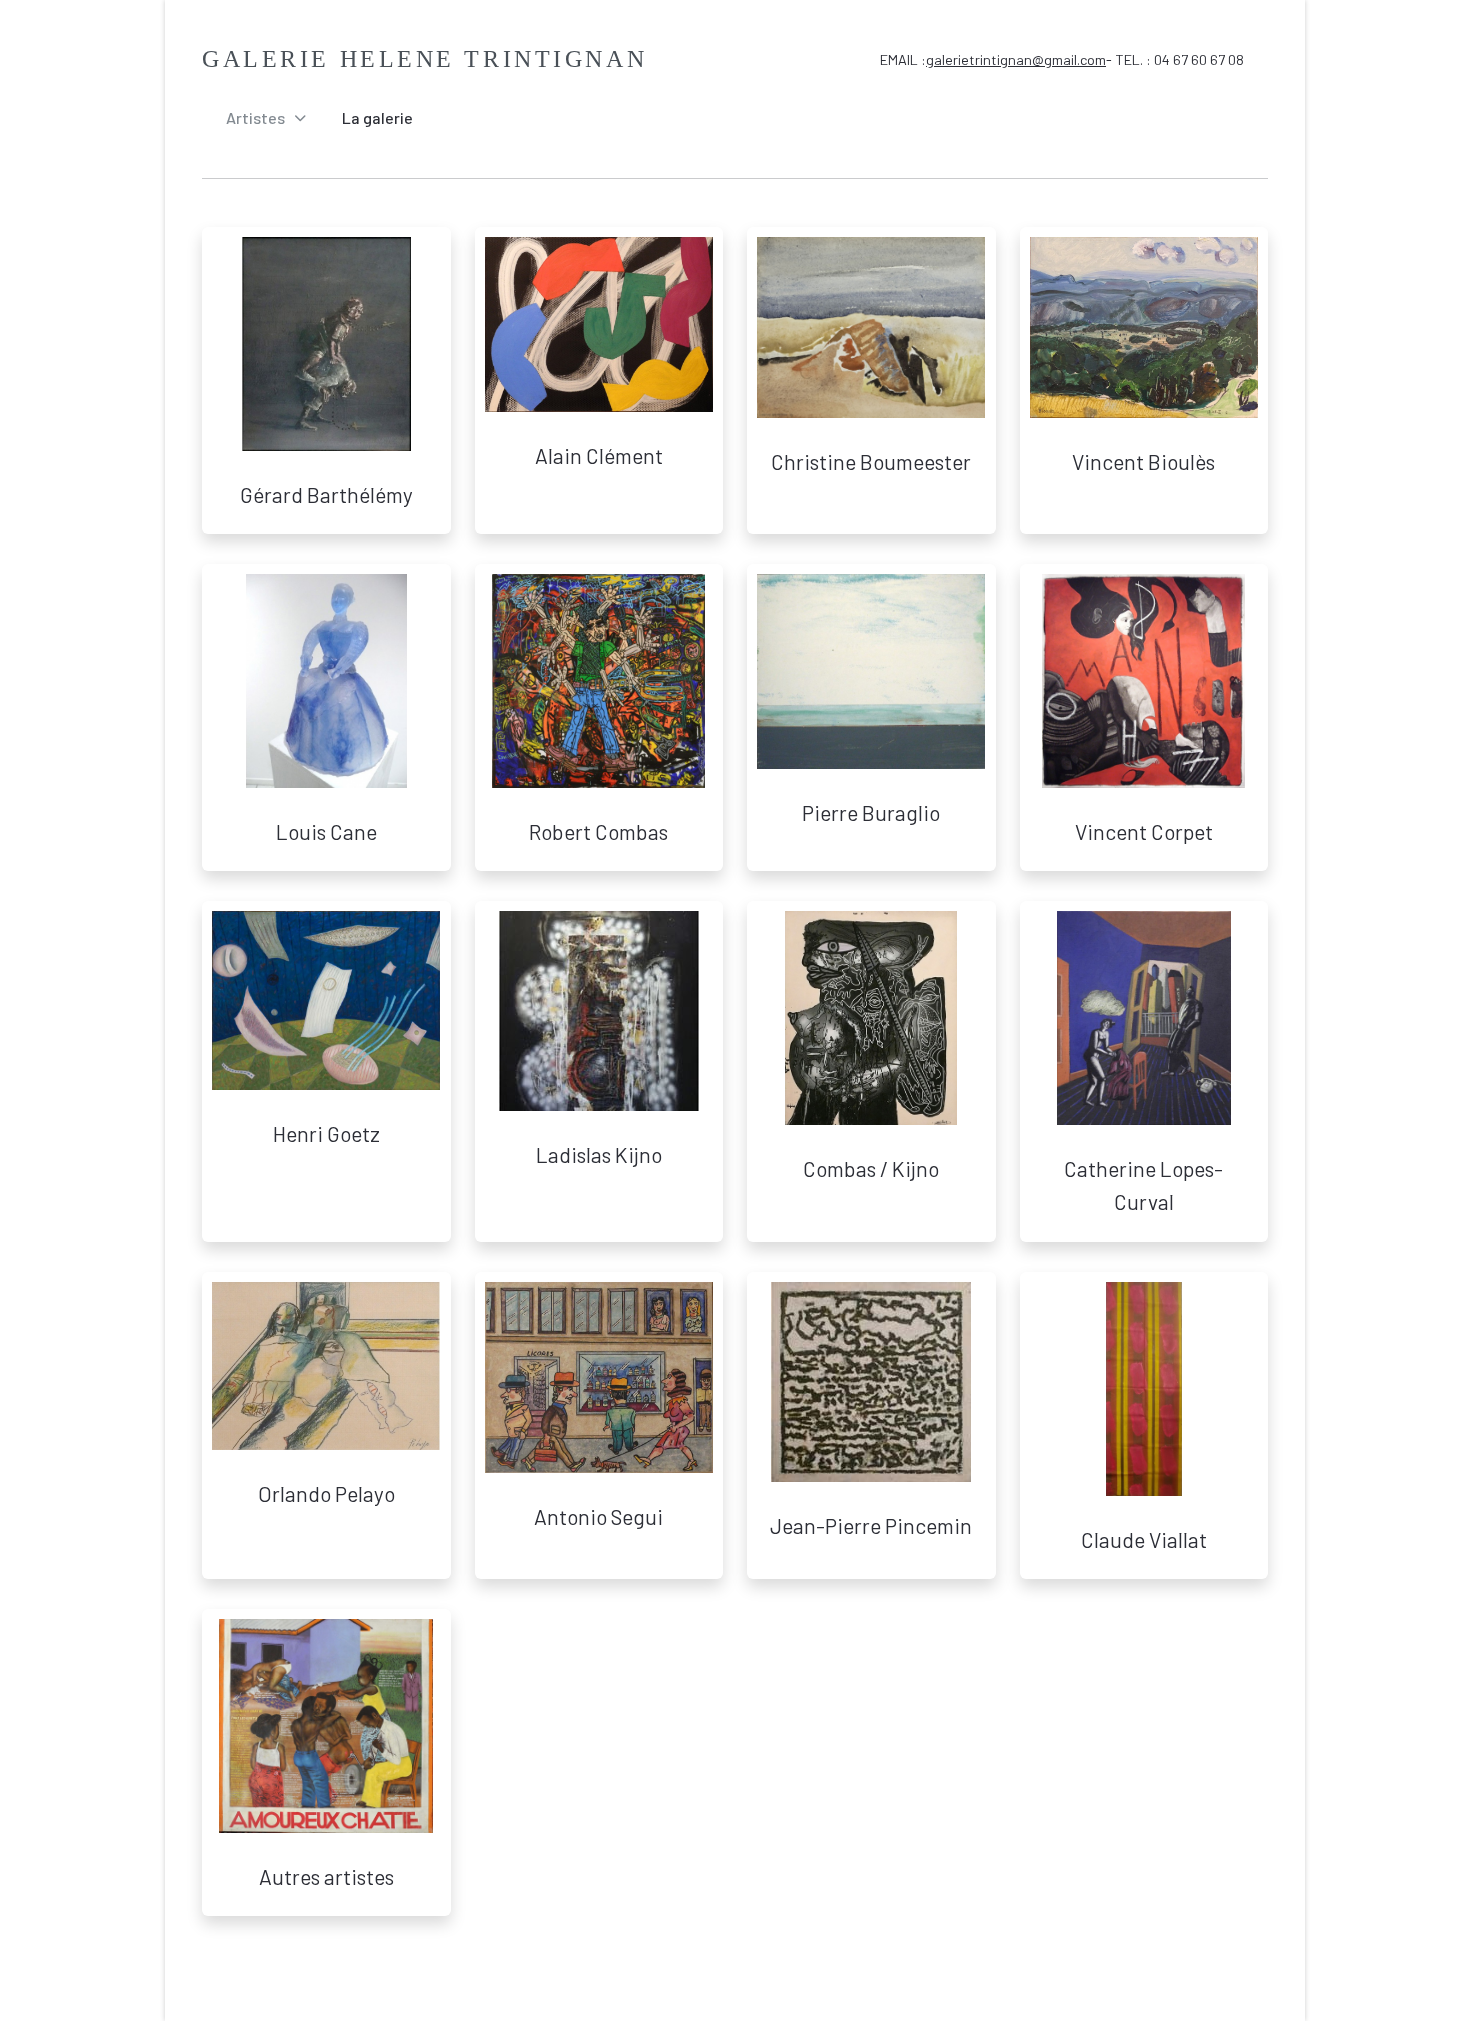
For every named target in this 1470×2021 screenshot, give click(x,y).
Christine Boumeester (871, 461)
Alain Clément (599, 455)
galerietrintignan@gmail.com (1016, 59)
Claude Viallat (1144, 1539)
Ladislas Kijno (599, 1154)
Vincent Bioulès (1143, 461)
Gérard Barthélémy (326, 494)
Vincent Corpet (1144, 831)
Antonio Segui (598, 1516)
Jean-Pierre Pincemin (871, 1525)
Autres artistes (326, 1876)
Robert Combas (598, 831)
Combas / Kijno (871, 1168)
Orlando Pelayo (326, 1493)
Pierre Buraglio (871, 812)
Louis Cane (326, 831)
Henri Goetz (326, 1133)
